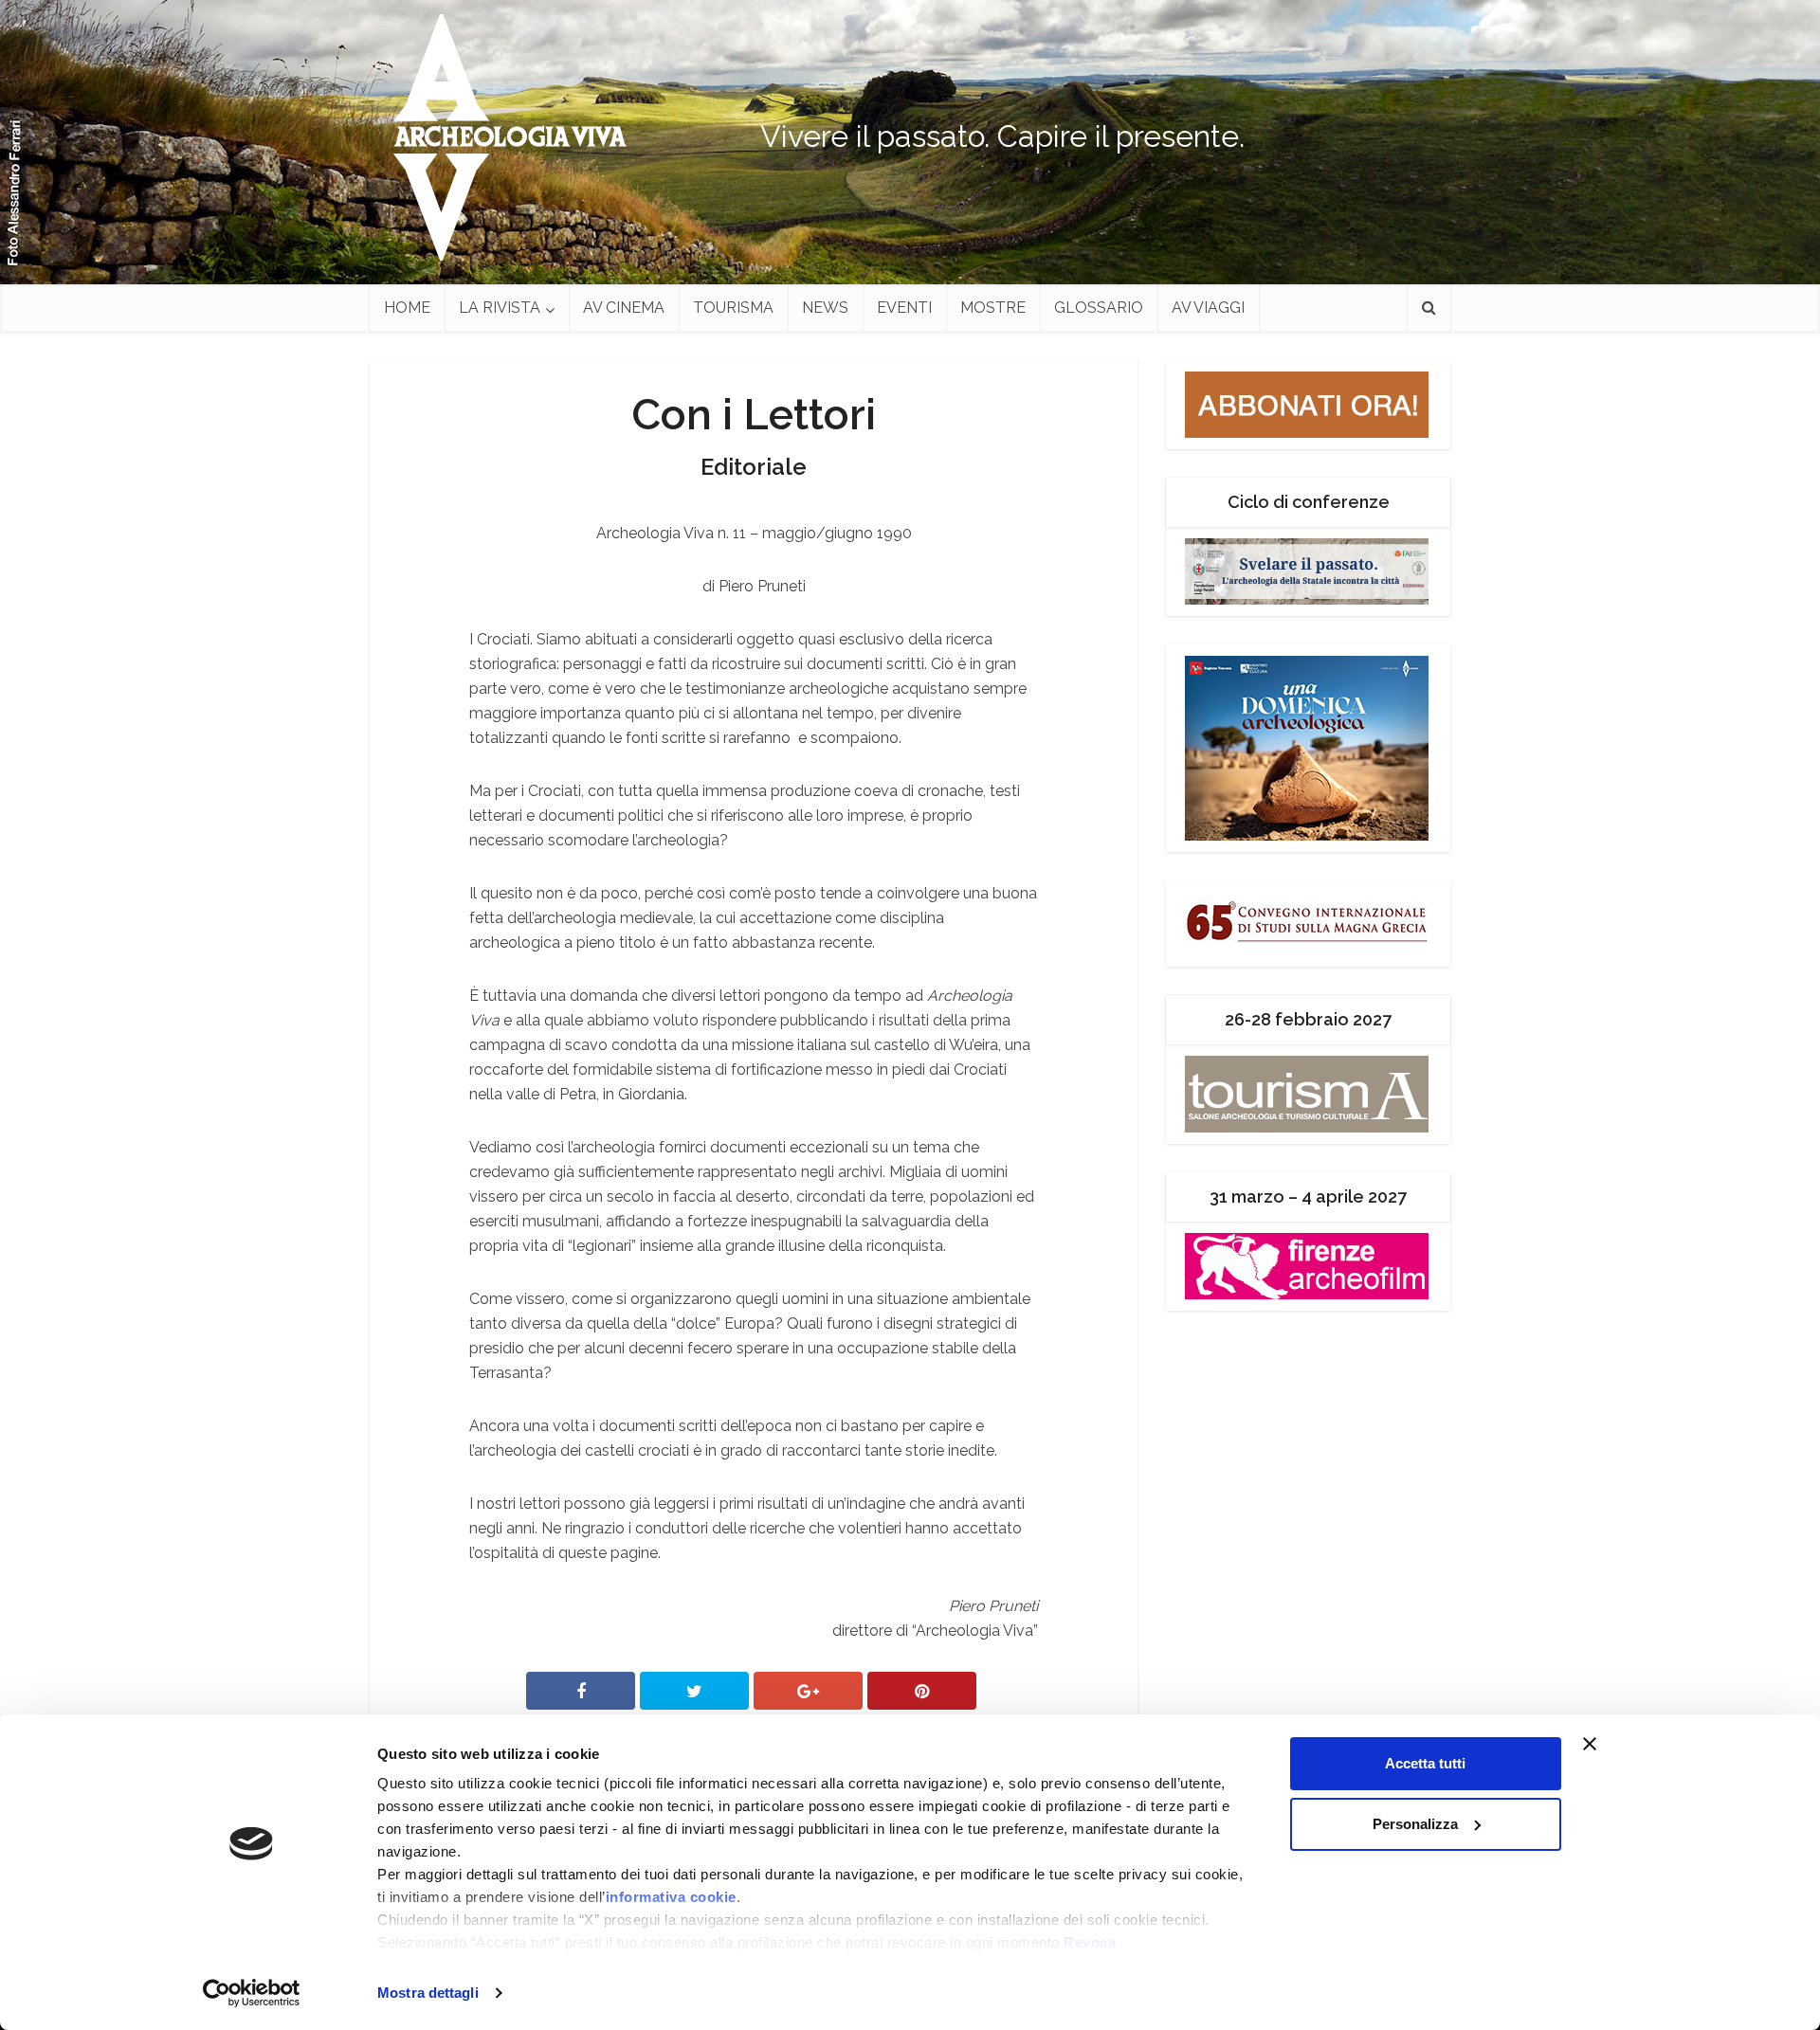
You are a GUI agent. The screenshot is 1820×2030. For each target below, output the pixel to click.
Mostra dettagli (428, 1993)
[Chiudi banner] (1626, 1744)
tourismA (733, 308)
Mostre (993, 308)
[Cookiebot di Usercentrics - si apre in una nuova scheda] (252, 1993)
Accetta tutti (1425, 1763)
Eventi (904, 308)
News (825, 308)
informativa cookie (671, 1897)
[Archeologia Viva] (502, 137)
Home (407, 308)
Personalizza (1415, 1824)
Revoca (1090, 1942)
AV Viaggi (1208, 308)
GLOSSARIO (1099, 308)
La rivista (500, 308)
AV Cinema (624, 308)
